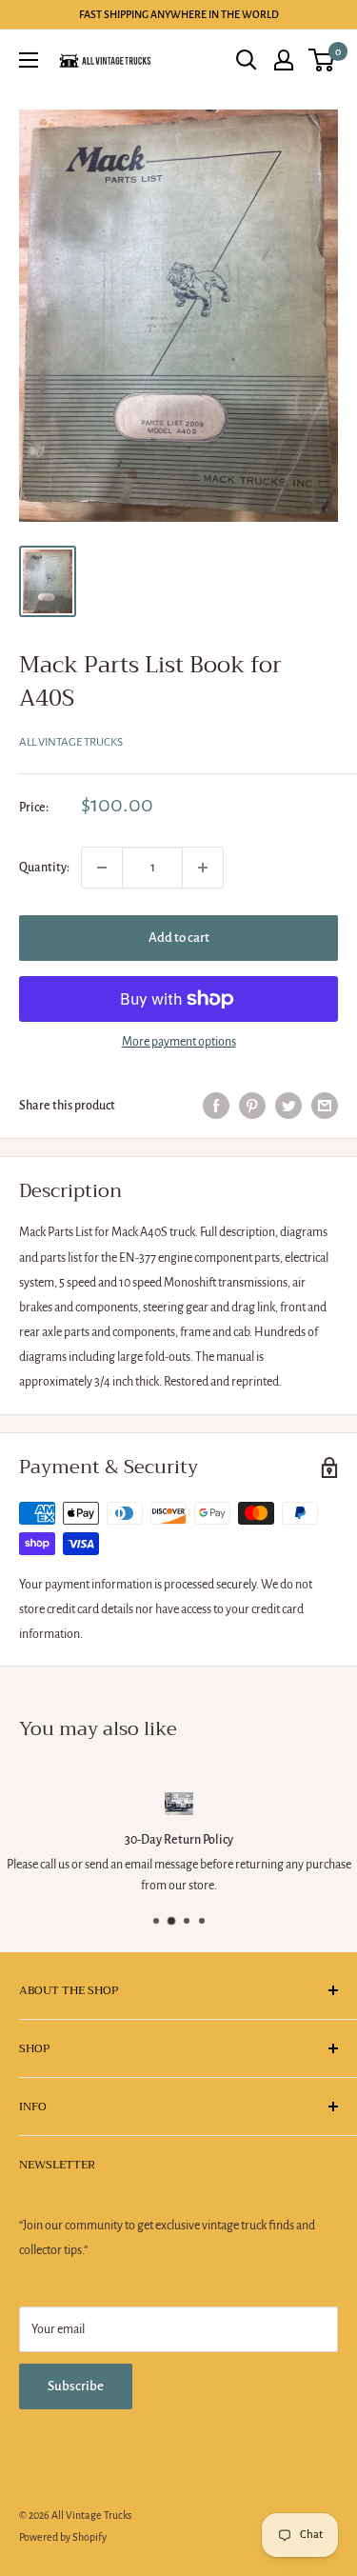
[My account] (284, 60)
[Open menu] (29, 60)
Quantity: (44, 868)
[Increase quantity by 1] (203, 868)
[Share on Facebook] (216, 1106)
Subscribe (76, 2386)
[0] (322, 60)
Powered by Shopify (63, 2537)
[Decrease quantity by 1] (102, 868)
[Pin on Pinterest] (252, 1106)
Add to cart (179, 938)
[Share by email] (325, 1106)
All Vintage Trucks (71, 742)
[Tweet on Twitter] (288, 1106)
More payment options (179, 1042)
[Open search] (247, 60)
